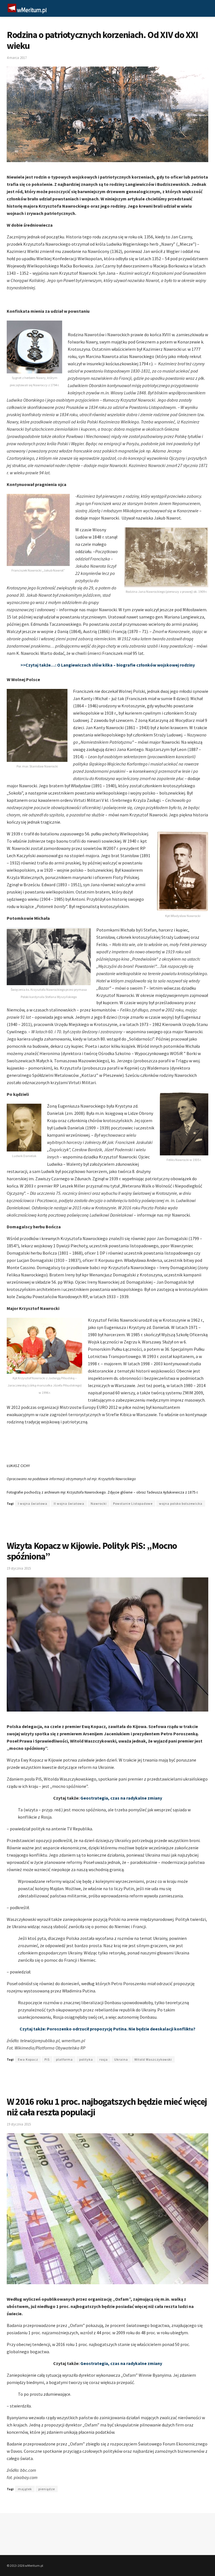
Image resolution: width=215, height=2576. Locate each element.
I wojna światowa (33, 1503)
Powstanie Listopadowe (133, 1503)
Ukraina (121, 2059)
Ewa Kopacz (28, 2059)
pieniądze (47, 2489)
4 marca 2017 (17, 58)
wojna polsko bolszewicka (181, 1503)
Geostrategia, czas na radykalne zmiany (121, 1798)
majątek (25, 2489)
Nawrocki (99, 1503)
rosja (104, 2059)
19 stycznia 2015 (19, 1568)
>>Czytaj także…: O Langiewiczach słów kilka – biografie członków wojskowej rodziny (108, 665)
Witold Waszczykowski (153, 2059)
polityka (86, 2059)
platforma (64, 2059)
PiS (47, 2059)
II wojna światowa (69, 1503)
